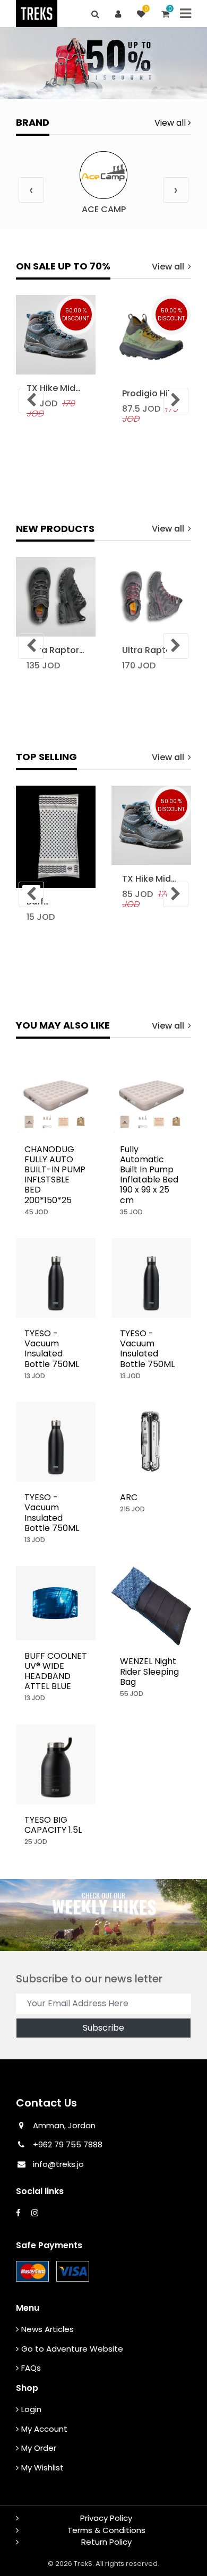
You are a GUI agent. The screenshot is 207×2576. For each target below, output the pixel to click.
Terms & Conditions (106, 2530)
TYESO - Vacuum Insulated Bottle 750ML (52, 1349)
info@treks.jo (58, 2164)
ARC (129, 1497)
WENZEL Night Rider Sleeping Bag (149, 1671)
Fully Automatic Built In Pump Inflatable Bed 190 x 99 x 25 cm (149, 1175)
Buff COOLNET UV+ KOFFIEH (53, 902)
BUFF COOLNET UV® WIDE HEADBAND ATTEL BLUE (56, 1671)
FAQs (31, 2368)
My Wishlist (42, 2468)
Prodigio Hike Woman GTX (150, 393)
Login (31, 2409)
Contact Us (46, 2103)
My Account (44, 2429)
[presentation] (31, 190)
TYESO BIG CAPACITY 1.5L (53, 1825)
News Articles (48, 2329)
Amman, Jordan (64, 2125)
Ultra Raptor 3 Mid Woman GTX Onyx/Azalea (149, 650)
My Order (39, 2448)
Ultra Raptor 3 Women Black (53, 650)
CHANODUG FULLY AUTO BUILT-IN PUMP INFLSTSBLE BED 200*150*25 (55, 1175)
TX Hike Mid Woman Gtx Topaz (52, 388)
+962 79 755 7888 (67, 2144)
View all (171, 123)
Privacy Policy (106, 2518)
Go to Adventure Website (72, 2349)
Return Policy (106, 2542)
